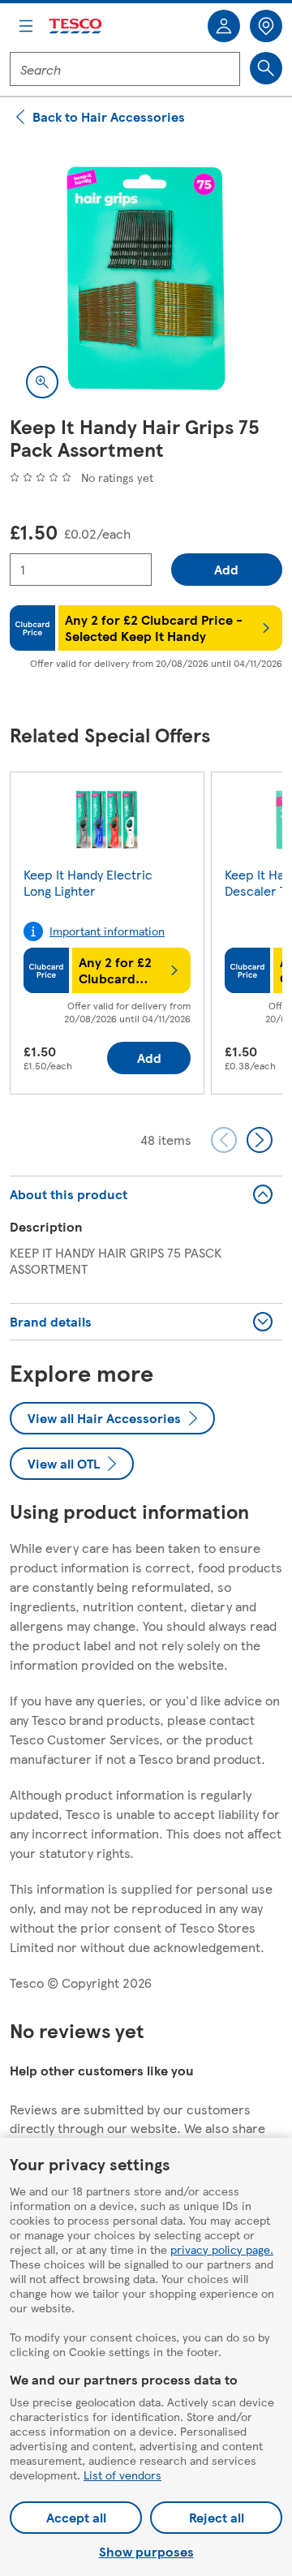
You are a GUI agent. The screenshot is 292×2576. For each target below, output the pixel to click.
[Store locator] (266, 26)
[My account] (224, 26)
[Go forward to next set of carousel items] (260, 1140)
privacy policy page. (222, 2249)
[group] (107, 936)
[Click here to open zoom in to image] (42, 382)
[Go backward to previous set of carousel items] (224, 1140)
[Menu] (26, 26)
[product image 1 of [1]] (146, 278)
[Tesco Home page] (76, 26)
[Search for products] (266, 68)
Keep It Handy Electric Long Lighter (88, 882)
